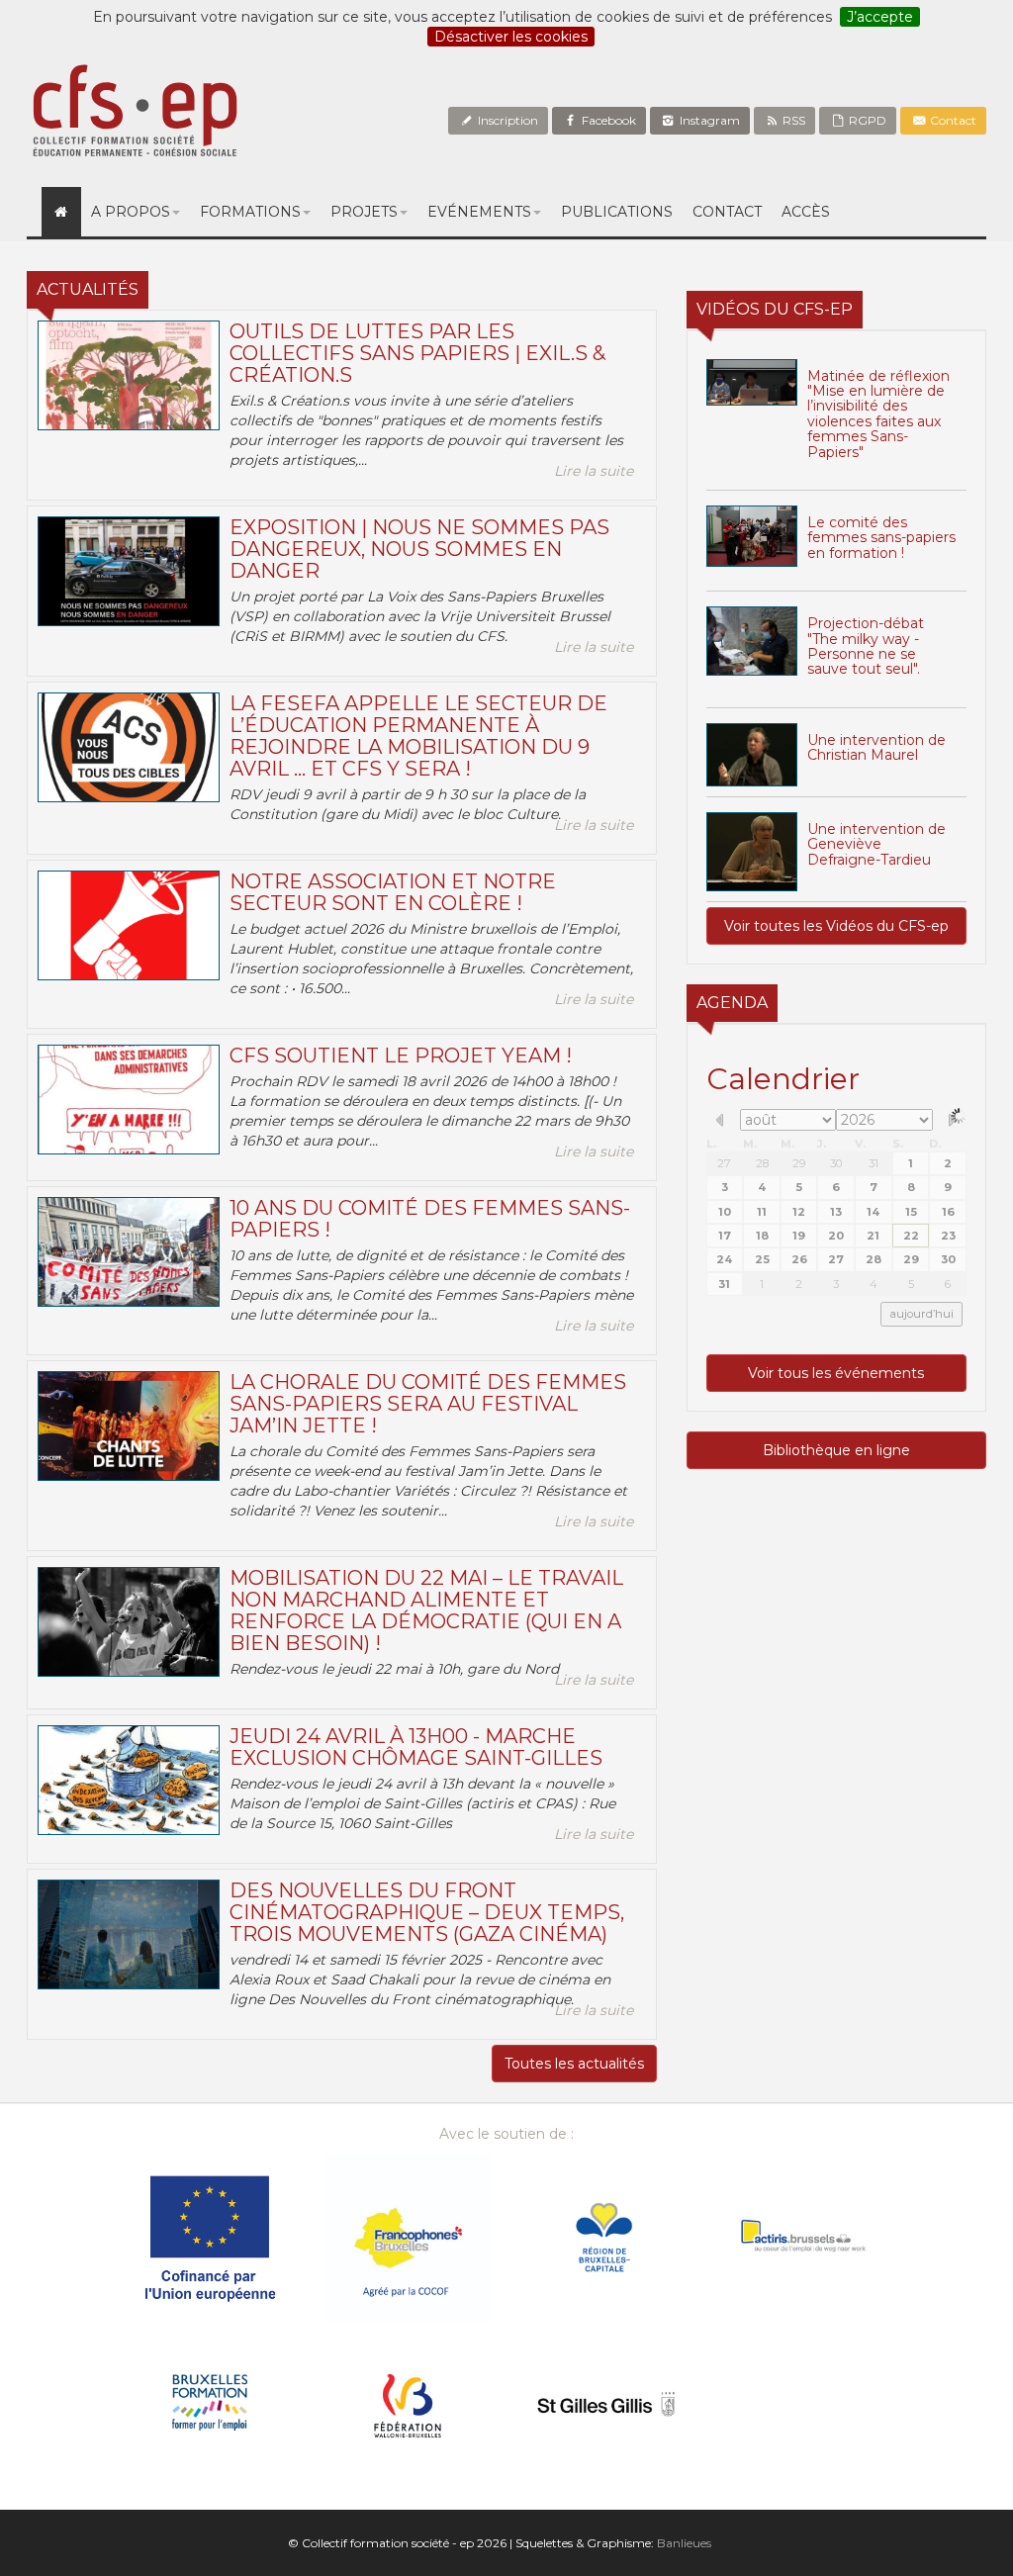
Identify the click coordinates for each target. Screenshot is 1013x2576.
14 (873, 1212)
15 (911, 1212)
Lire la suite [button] (594, 471)
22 (911, 1236)
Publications (617, 212)
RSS (792, 120)
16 (948, 1212)
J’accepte (880, 17)
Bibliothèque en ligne (836, 1450)
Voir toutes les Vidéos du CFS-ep (836, 926)
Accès (806, 212)
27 (724, 1163)
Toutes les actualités (574, 2064)
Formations (250, 212)
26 (799, 1259)
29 (799, 1163)
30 (836, 1163)
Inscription (506, 120)
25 (762, 1259)
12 (799, 1212)
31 (874, 1163)
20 (836, 1236)
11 (762, 1212)
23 (948, 1236)
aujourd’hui (921, 1314)
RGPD (866, 120)
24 (724, 1259)
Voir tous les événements (836, 1373)
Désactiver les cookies (511, 37)
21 (873, 1236)
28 (762, 1163)
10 (725, 1212)
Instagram (708, 120)
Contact (952, 120)
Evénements (479, 212)
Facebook (607, 120)
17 (725, 1236)
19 (799, 1236)
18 (762, 1236)
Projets (364, 212)
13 (836, 1212)
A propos (131, 212)
